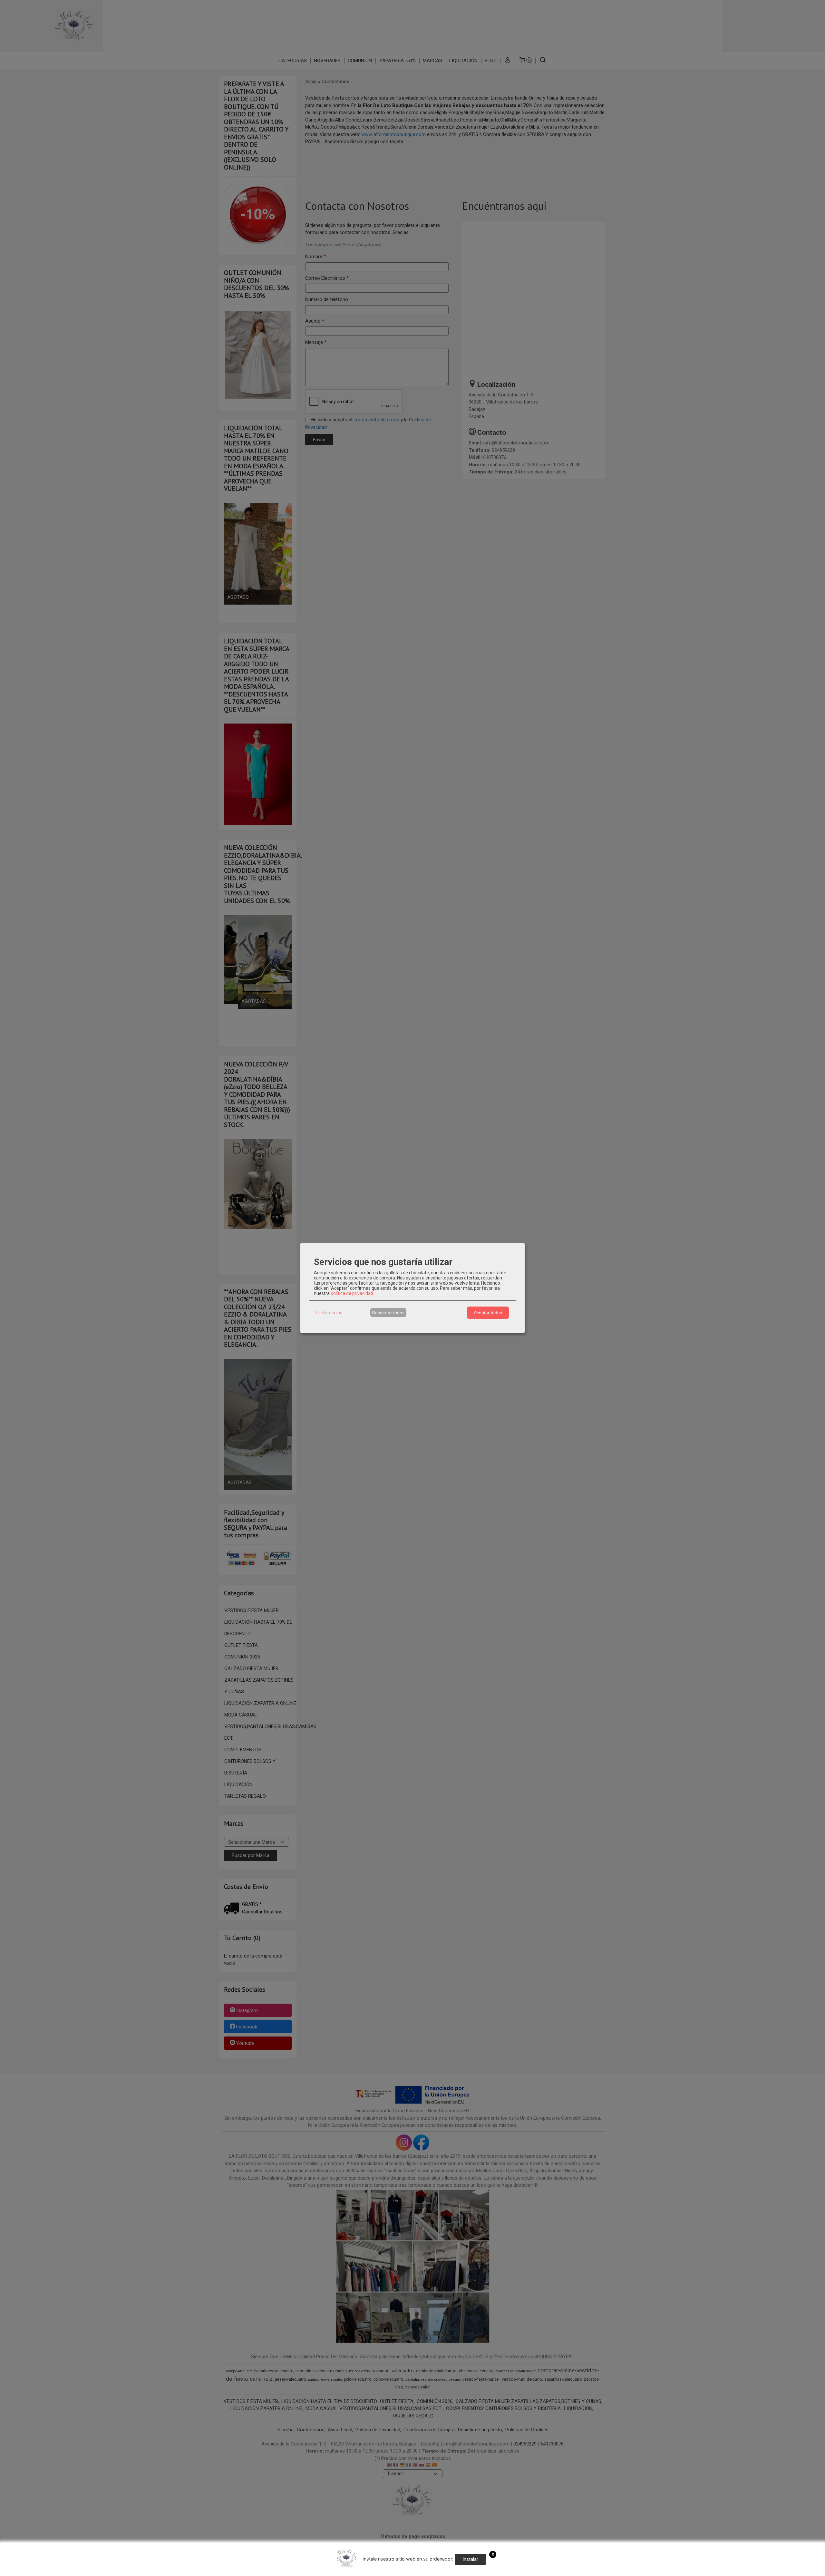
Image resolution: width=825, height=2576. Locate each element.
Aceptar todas (488, 1313)
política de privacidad (352, 1293)
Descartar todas (388, 1313)
